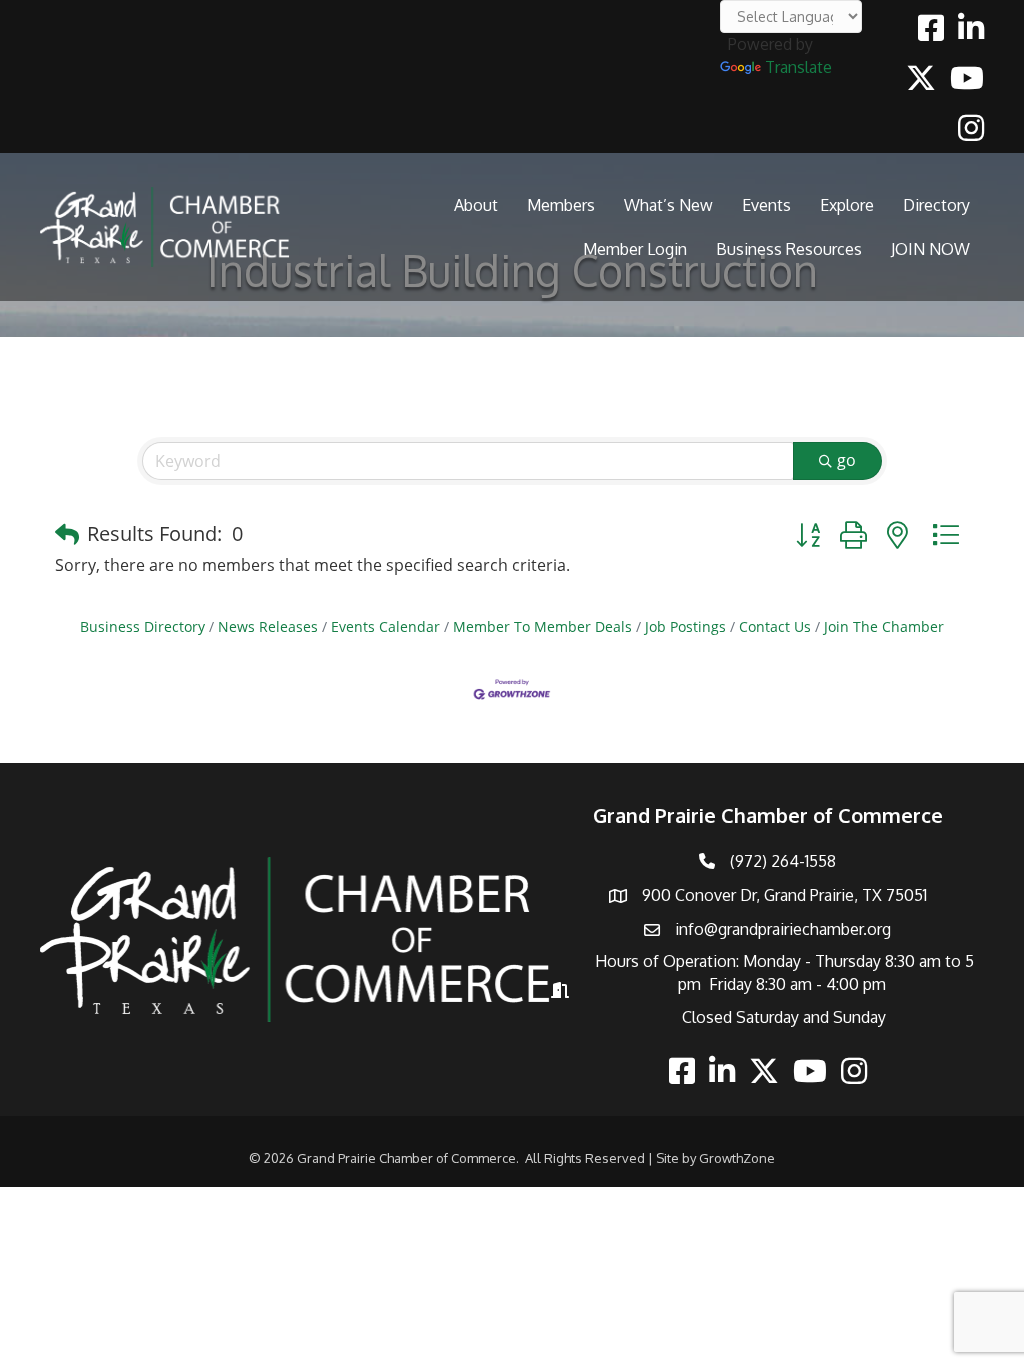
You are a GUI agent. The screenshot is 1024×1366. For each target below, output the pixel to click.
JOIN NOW (930, 249)
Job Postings (685, 626)
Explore (847, 205)
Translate (798, 67)
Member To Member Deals (542, 626)
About (476, 205)
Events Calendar (385, 626)
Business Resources (789, 249)
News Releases (268, 626)
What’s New (668, 205)
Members (561, 205)
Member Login (635, 249)
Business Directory (142, 626)
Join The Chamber (884, 626)
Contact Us (775, 626)
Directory (936, 205)
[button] (67, 534)
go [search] (846, 460)
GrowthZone (737, 1158)
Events (766, 205)
